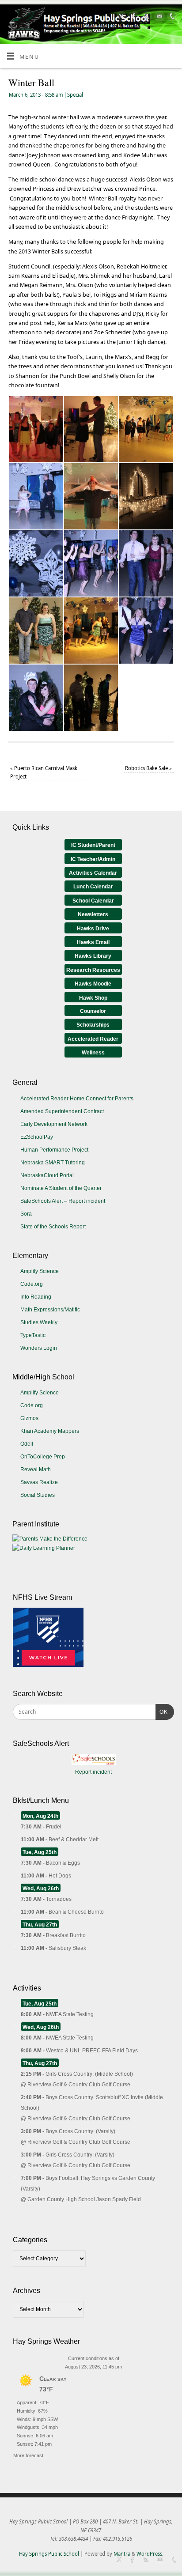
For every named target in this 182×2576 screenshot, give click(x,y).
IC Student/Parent (93, 845)
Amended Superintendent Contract (62, 1111)
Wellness (93, 1053)
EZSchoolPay (37, 1137)
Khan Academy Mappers (50, 1431)
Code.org (32, 1284)
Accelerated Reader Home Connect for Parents (77, 1099)
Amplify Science (40, 1271)
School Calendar (93, 901)
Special (75, 95)
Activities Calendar (93, 873)
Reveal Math (36, 1469)
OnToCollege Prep (43, 1457)
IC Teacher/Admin (93, 859)
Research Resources (93, 970)
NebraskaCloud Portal (47, 1175)
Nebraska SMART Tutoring (53, 1163)
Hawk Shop (93, 998)
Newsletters (93, 914)
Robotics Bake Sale (148, 768)
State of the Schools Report (53, 1227)
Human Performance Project (54, 1150)
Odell (27, 1444)
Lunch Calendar (93, 887)
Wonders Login (39, 1348)
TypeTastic (33, 1335)
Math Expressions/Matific (50, 1310)
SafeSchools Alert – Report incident (63, 1201)
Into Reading (36, 1297)
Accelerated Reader (93, 1039)
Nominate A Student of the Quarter (61, 1188)
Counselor (93, 1011)
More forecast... (30, 2454)
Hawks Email (93, 942)
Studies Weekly (39, 1322)
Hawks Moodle (93, 984)
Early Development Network (54, 1124)
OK (162, 1712)
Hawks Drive (93, 929)
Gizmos (29, 1418)
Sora (26, 1214)
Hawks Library (93, 956)
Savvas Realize (39, 1482)
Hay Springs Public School (49, 2554)
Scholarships (93, 1025)
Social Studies (38, 1495)
